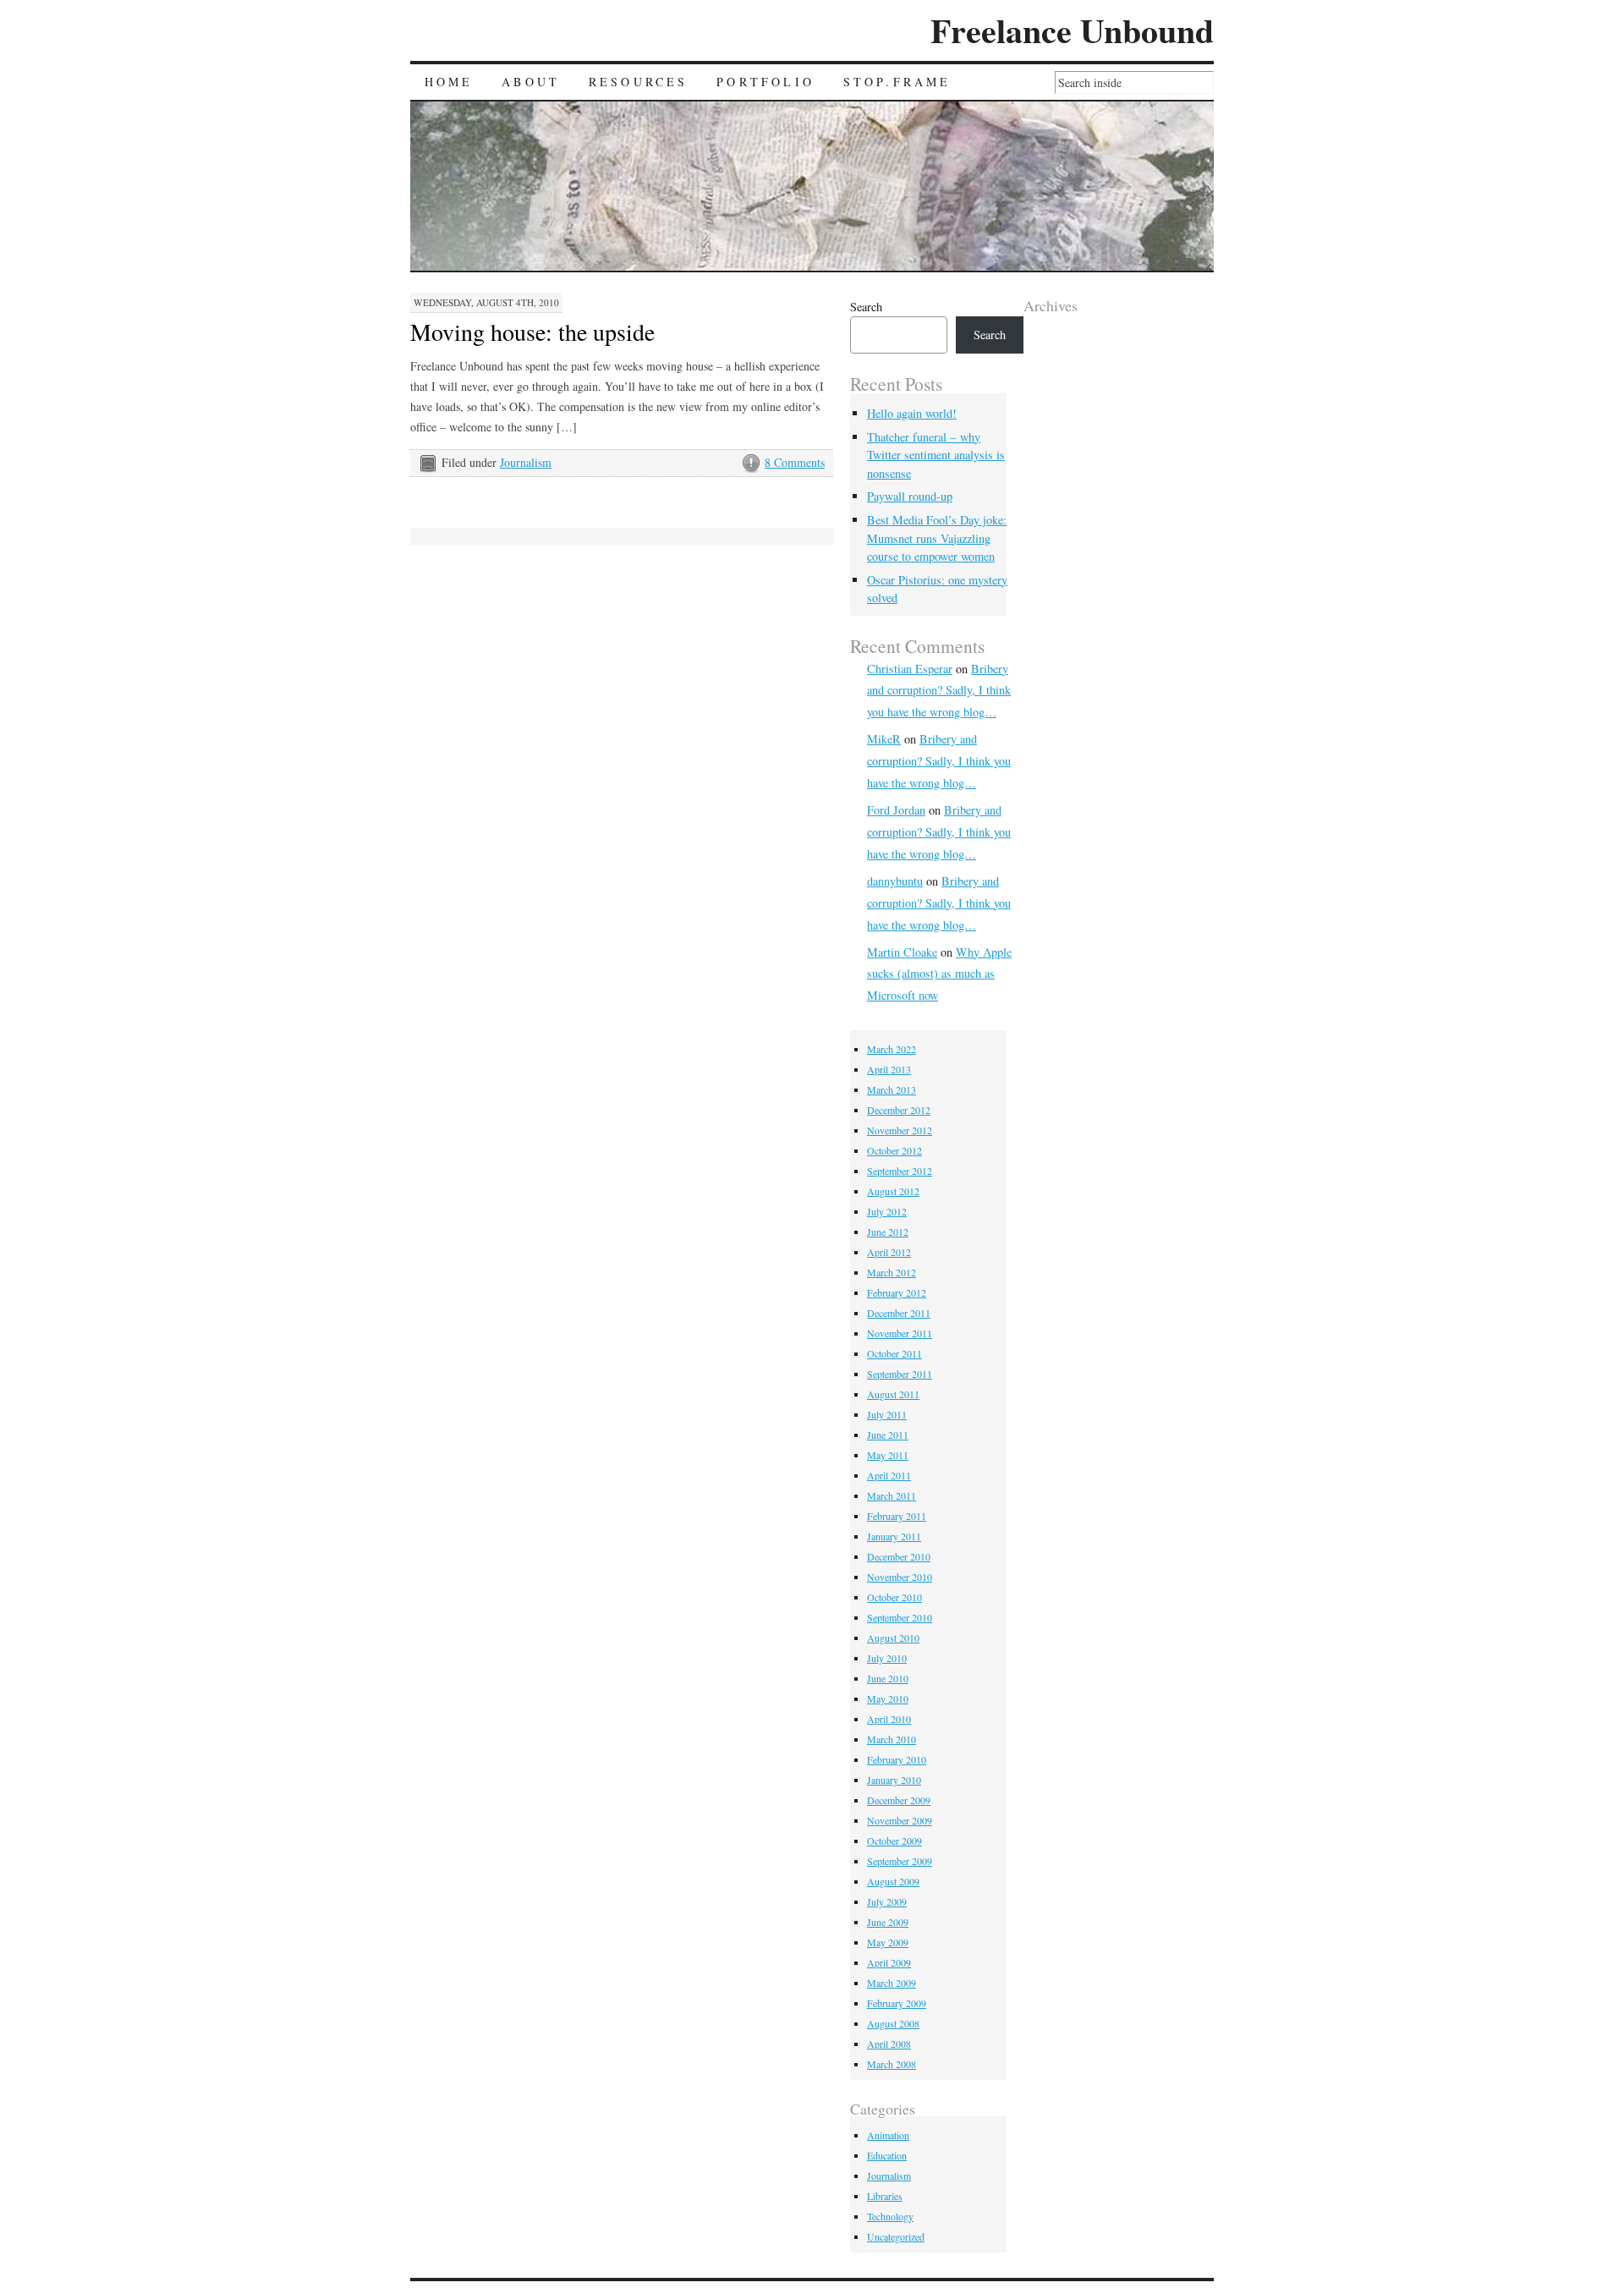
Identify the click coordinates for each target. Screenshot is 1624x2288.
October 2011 (894, 1353)
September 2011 (900, 1374)
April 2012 (889, 1252)
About (531, 82)
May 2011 (888, 1455)
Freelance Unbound (1072, 30)
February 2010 (897, 1759)
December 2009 (899, 1800)
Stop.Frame (897, 82)
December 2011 (899, 1313)
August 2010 (893, 1638)
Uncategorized (896, 2236)
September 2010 (900, 1617)
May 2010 (888, 1698)
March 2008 (892, 2064)
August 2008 (893, 2023)
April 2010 (889, 1719)
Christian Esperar (910, 669)
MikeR (884, 739)
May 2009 (888, 1942)
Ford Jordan (896, 810)
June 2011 (888, 1435)
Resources (639, 82)
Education (887, 2155)
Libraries (885, 2196)
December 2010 (899, 1556)
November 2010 (900, 1577)
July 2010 (887, 1658)
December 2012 (899, 1110)
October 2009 (894, 1841)
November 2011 (900, 1333)
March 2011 (892, 1495)
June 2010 (888, 1678)
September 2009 (900, 1861)
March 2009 (892, 1983)
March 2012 (892, 1272)
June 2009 (888, 1922)
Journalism (526, 462)
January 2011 (894, 1536)
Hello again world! (912, 413)
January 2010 (894, 1780)
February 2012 (897, 1292)
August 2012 (893, 1191)
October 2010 (894, 1597)
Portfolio (765, 82)
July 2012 (887, 1211)
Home (449, 82)
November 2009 (900, 1820)
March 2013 (892, 1089)
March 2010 (892, 1739)
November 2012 (900, 1130)
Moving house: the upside (532, 332)
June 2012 (888, 1232)
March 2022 (892, 1049)
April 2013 (889, 1069)
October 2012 (894, 1150)
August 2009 (893, 1881)
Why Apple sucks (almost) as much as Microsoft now (939, 974)
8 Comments (795, 462)
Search (866, 307)
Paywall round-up (910, 496)
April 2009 (889, 1962)
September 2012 (900, 1171)
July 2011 (887, 1414)
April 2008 (889, 2044)
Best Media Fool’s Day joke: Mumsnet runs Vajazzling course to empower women (937, 538)
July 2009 (887, 1901)
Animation (888, 2135)
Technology (890, 2216)
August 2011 (893, 1394)
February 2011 (897, 1516)
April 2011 (889, 1475)
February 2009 (897, 2003)
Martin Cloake (902, 952)
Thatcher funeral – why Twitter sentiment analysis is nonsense (936, 455)
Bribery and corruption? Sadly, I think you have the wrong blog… (939, 691)
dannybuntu (895, 881)
